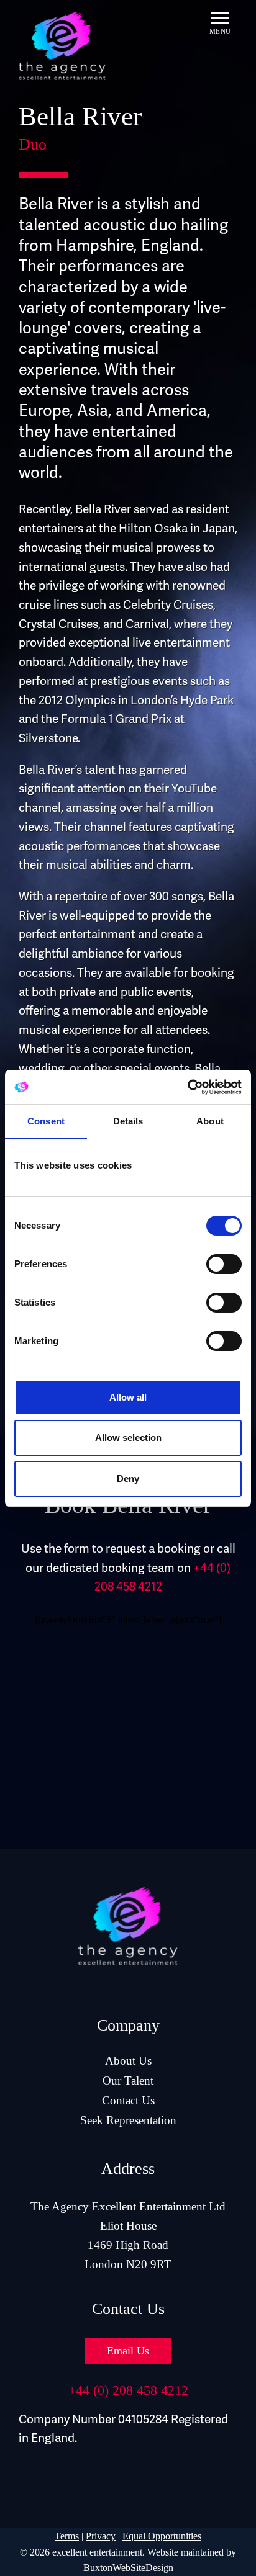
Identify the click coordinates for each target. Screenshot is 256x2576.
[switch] (224, 1264)
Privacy (101, 2536)
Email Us (128, 2351)
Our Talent (128, 2080)
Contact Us (128, 2100)
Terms (67, 2536)
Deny (128, 1479)
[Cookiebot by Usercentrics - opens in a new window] (187, 1087)
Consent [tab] (46, 1121)
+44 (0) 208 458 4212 (128, 2390)
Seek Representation (128, 2120)
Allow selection (128, 1438)
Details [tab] (128, 1121)
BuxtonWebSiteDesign (128, 2568)
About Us (128, 2061)
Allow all (128, 1397)
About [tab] (210, 1121)
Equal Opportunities (162, 2536)
